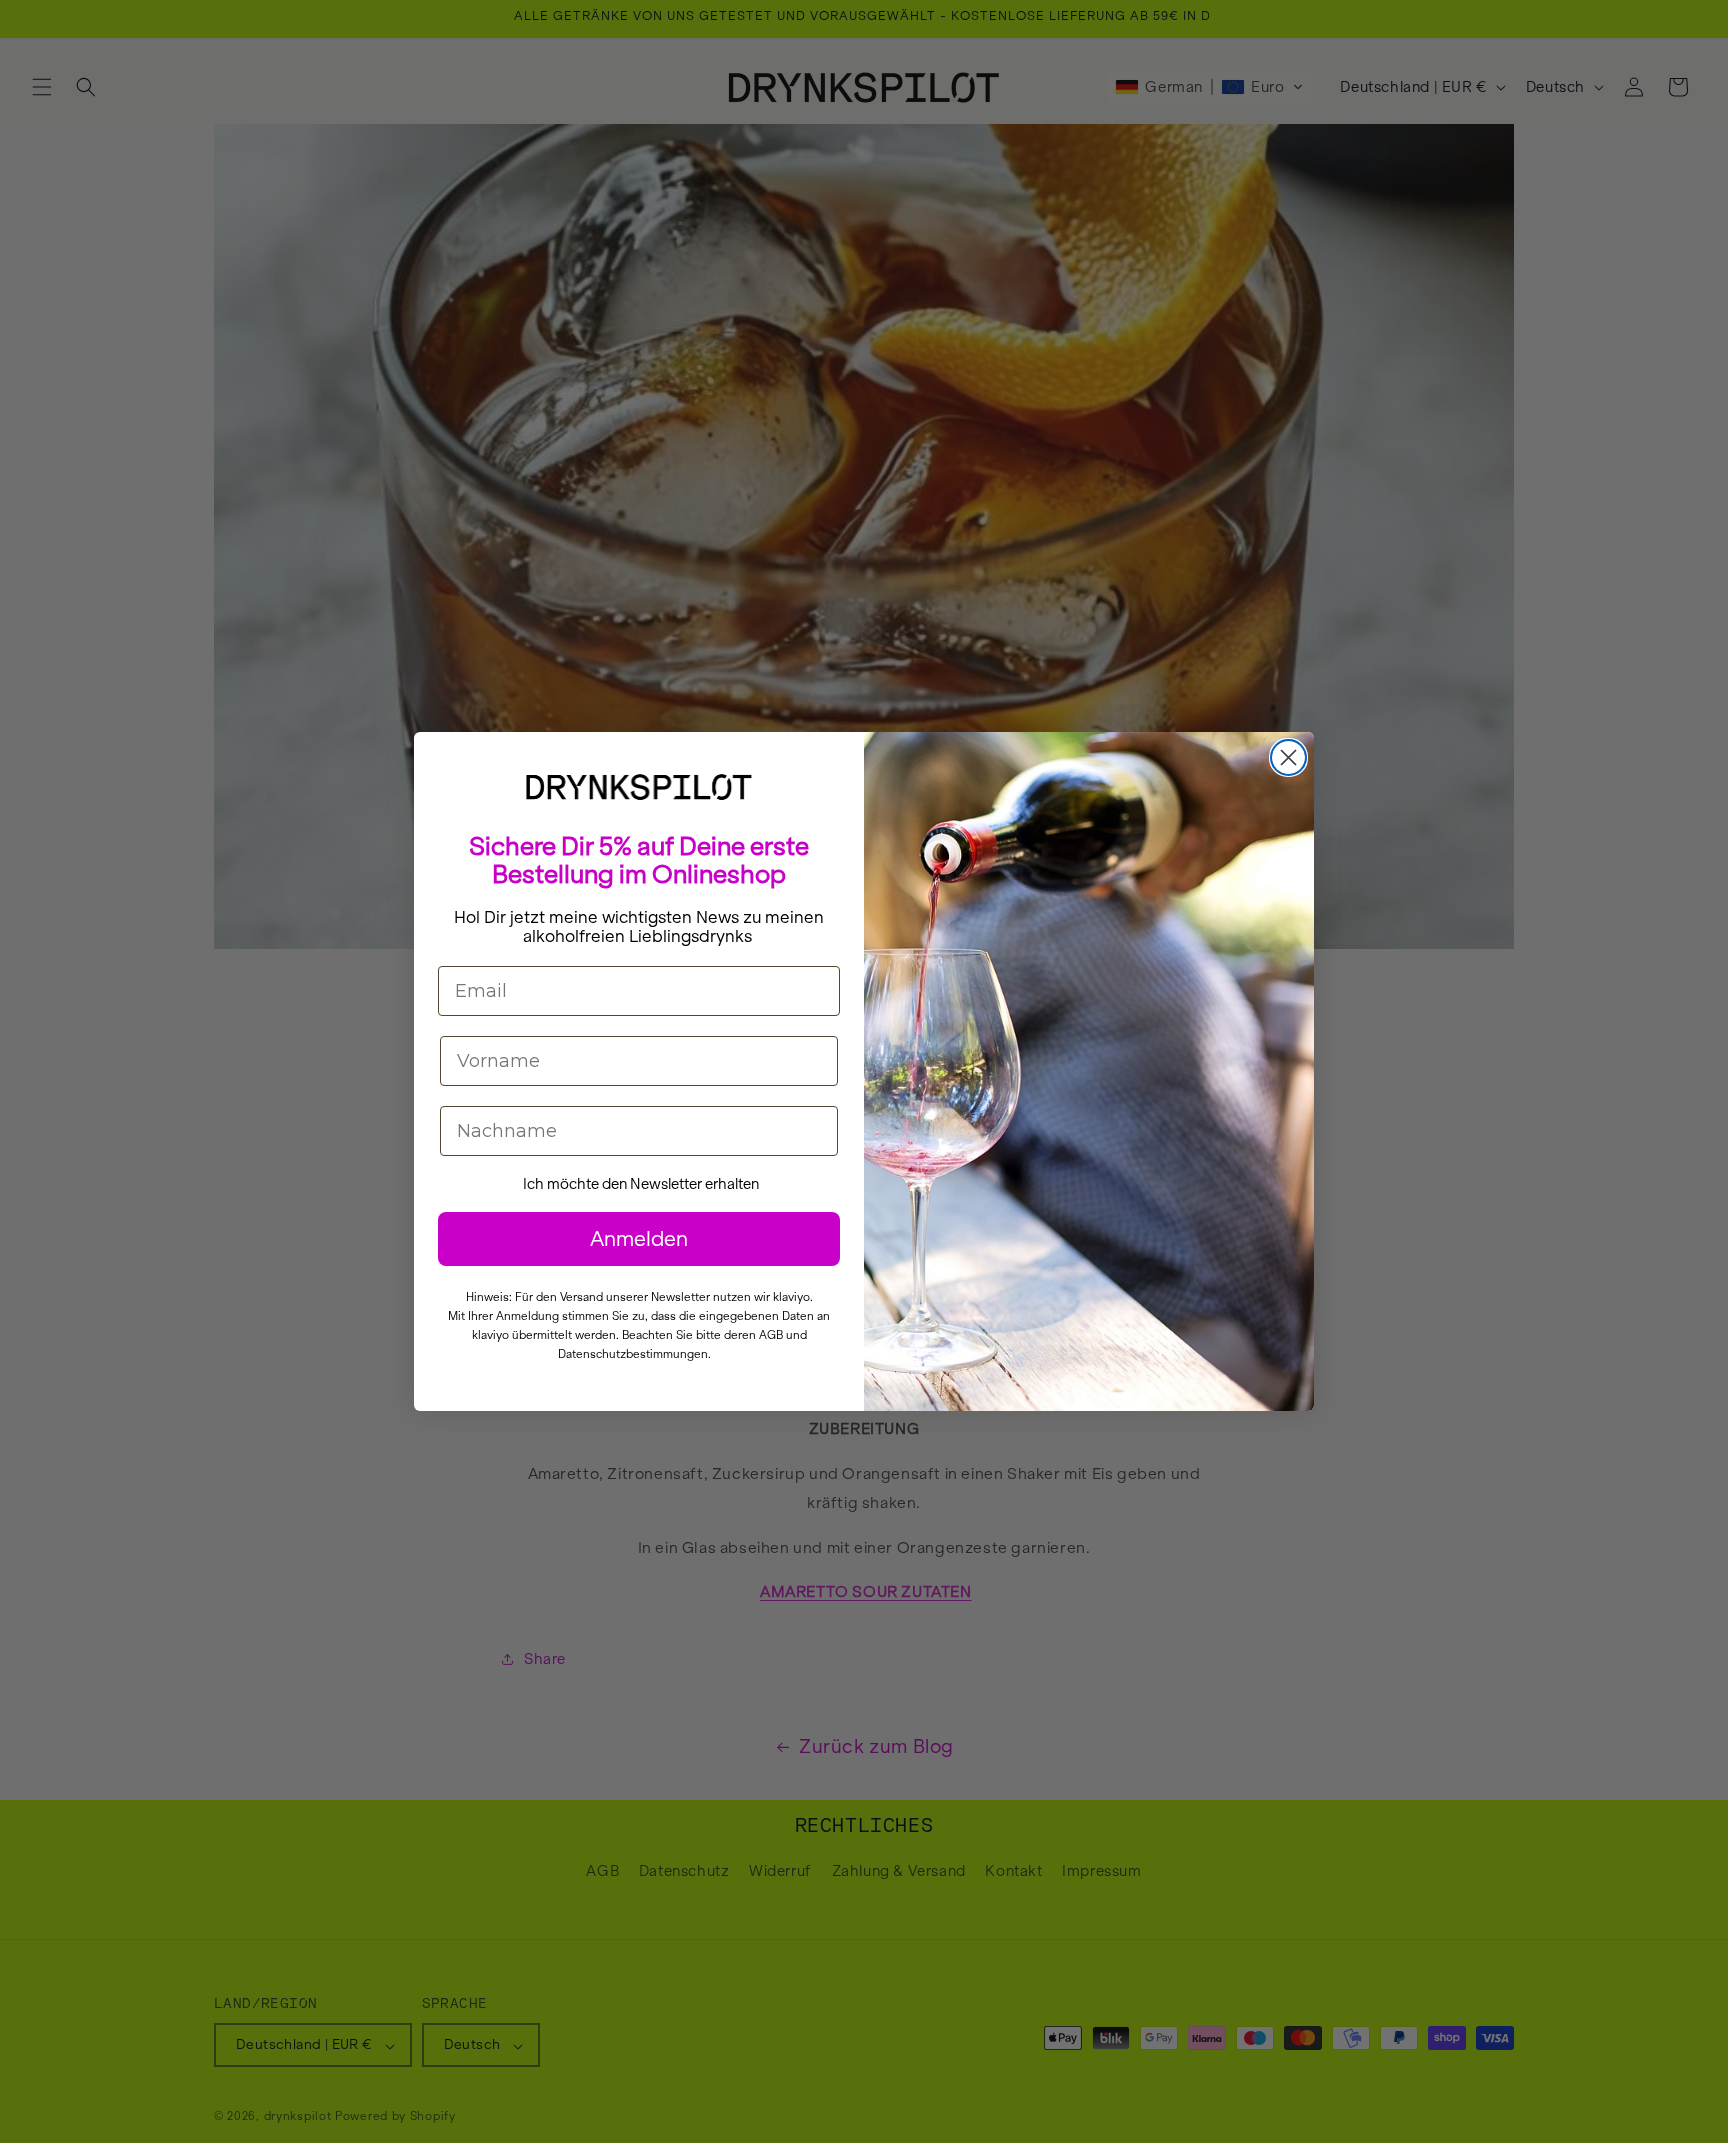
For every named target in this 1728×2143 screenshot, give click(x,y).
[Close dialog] (1288, 757)
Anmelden (639, 1238)
